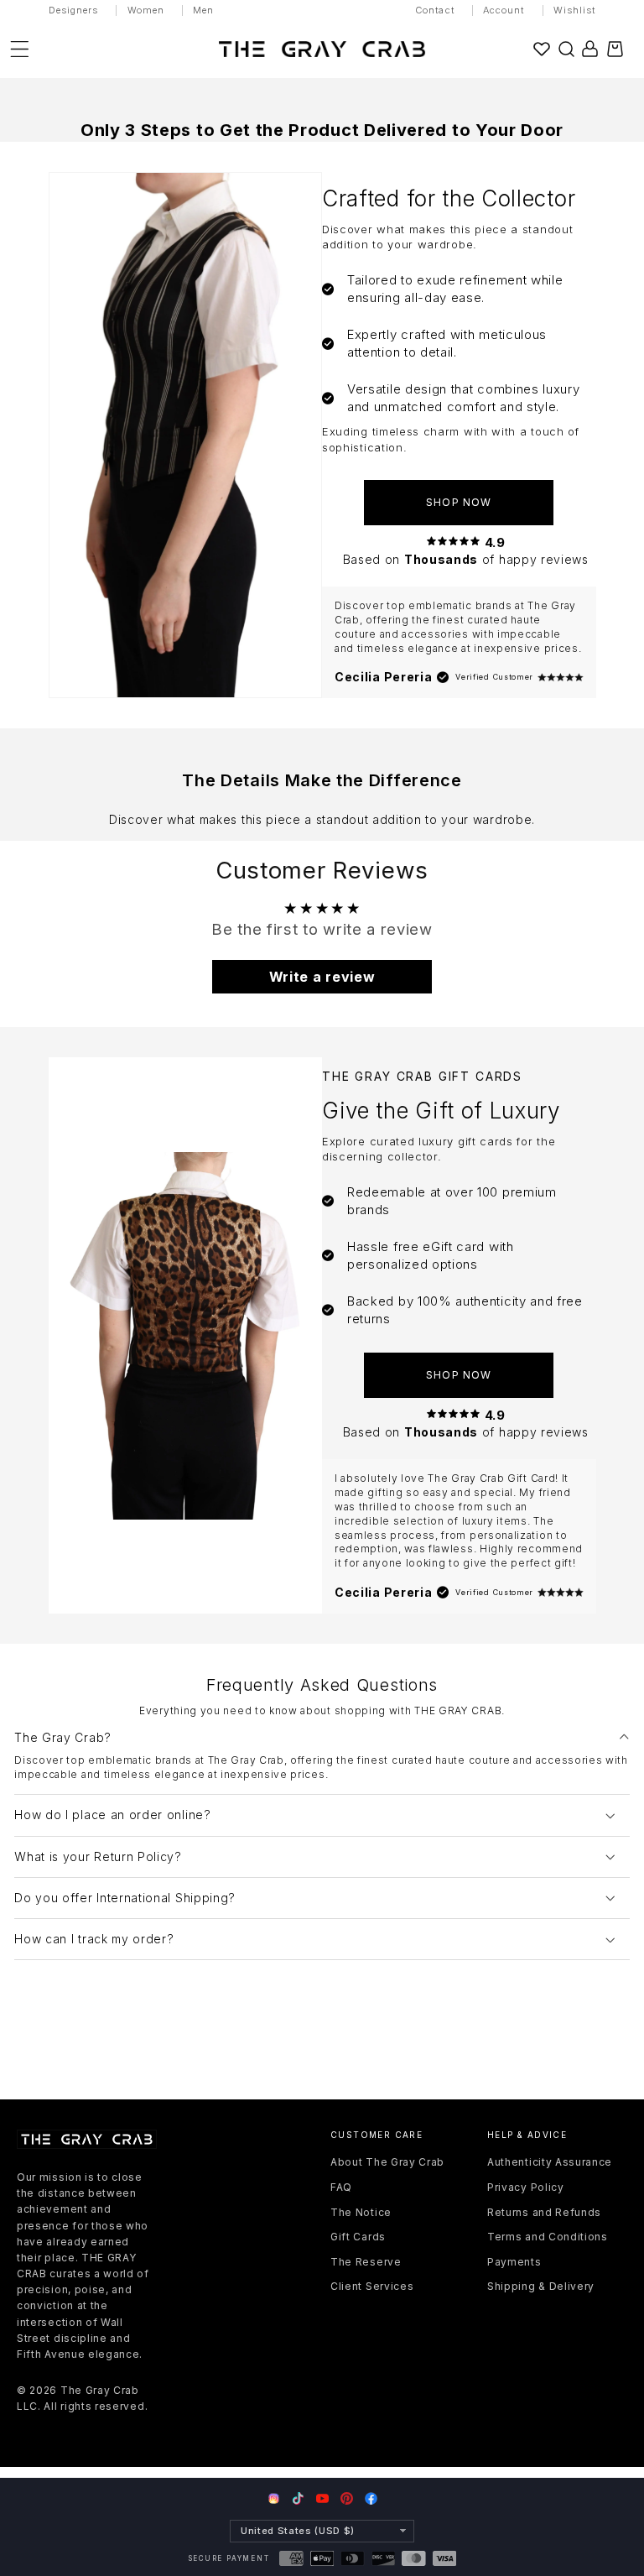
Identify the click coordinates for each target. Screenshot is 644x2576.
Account (504, 10)
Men (203, 10)
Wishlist (575, 10)
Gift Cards (358, 2237)
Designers (74, 10)
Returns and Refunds (544, 2212)
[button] (566, 49)
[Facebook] (371, 2498)
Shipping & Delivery (541, 2286)
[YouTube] (322, 2498)
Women (146, 10)
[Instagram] (274, 2500)
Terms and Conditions (548, 2237)
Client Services (372, 2286)
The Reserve (366, 2262)
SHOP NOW (459, 502)
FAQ (341, 2187)
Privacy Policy (526, 2187)
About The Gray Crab (387, 2162)
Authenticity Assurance (550, 2162)
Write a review (322, 977)
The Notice (361, 2212)
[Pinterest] (347, 2498)
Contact (435, 10)
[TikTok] (298, 2498)
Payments (514, 2262)
